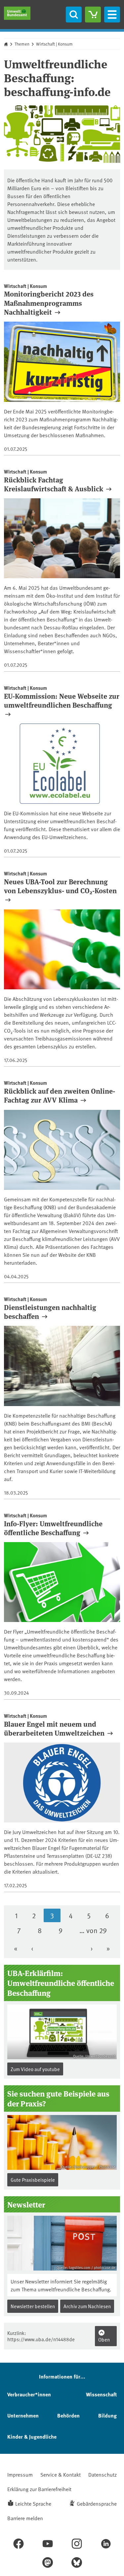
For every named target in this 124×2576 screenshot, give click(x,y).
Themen (22, 44)
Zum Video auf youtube (35, 2069)
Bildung (107, 2415)
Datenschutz (103, 2474)
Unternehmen (23, 2415)
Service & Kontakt (61, 2474)
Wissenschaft (101, 2394)
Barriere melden (25, 2518)
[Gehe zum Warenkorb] (93, 15)
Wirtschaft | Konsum (54, 44)
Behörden (68, 2415)
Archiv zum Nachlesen (87, 2306)
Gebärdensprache (97, 2503)
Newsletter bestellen (33, 2306)
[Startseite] (17, 13)
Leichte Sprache (33, 2503)
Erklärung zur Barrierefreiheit (39, 2489)
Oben (104, 2339)
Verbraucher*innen (29, 2394)
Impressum (20, 2474)
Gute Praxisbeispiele (33, 2180)
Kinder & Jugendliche (32, 2436)
